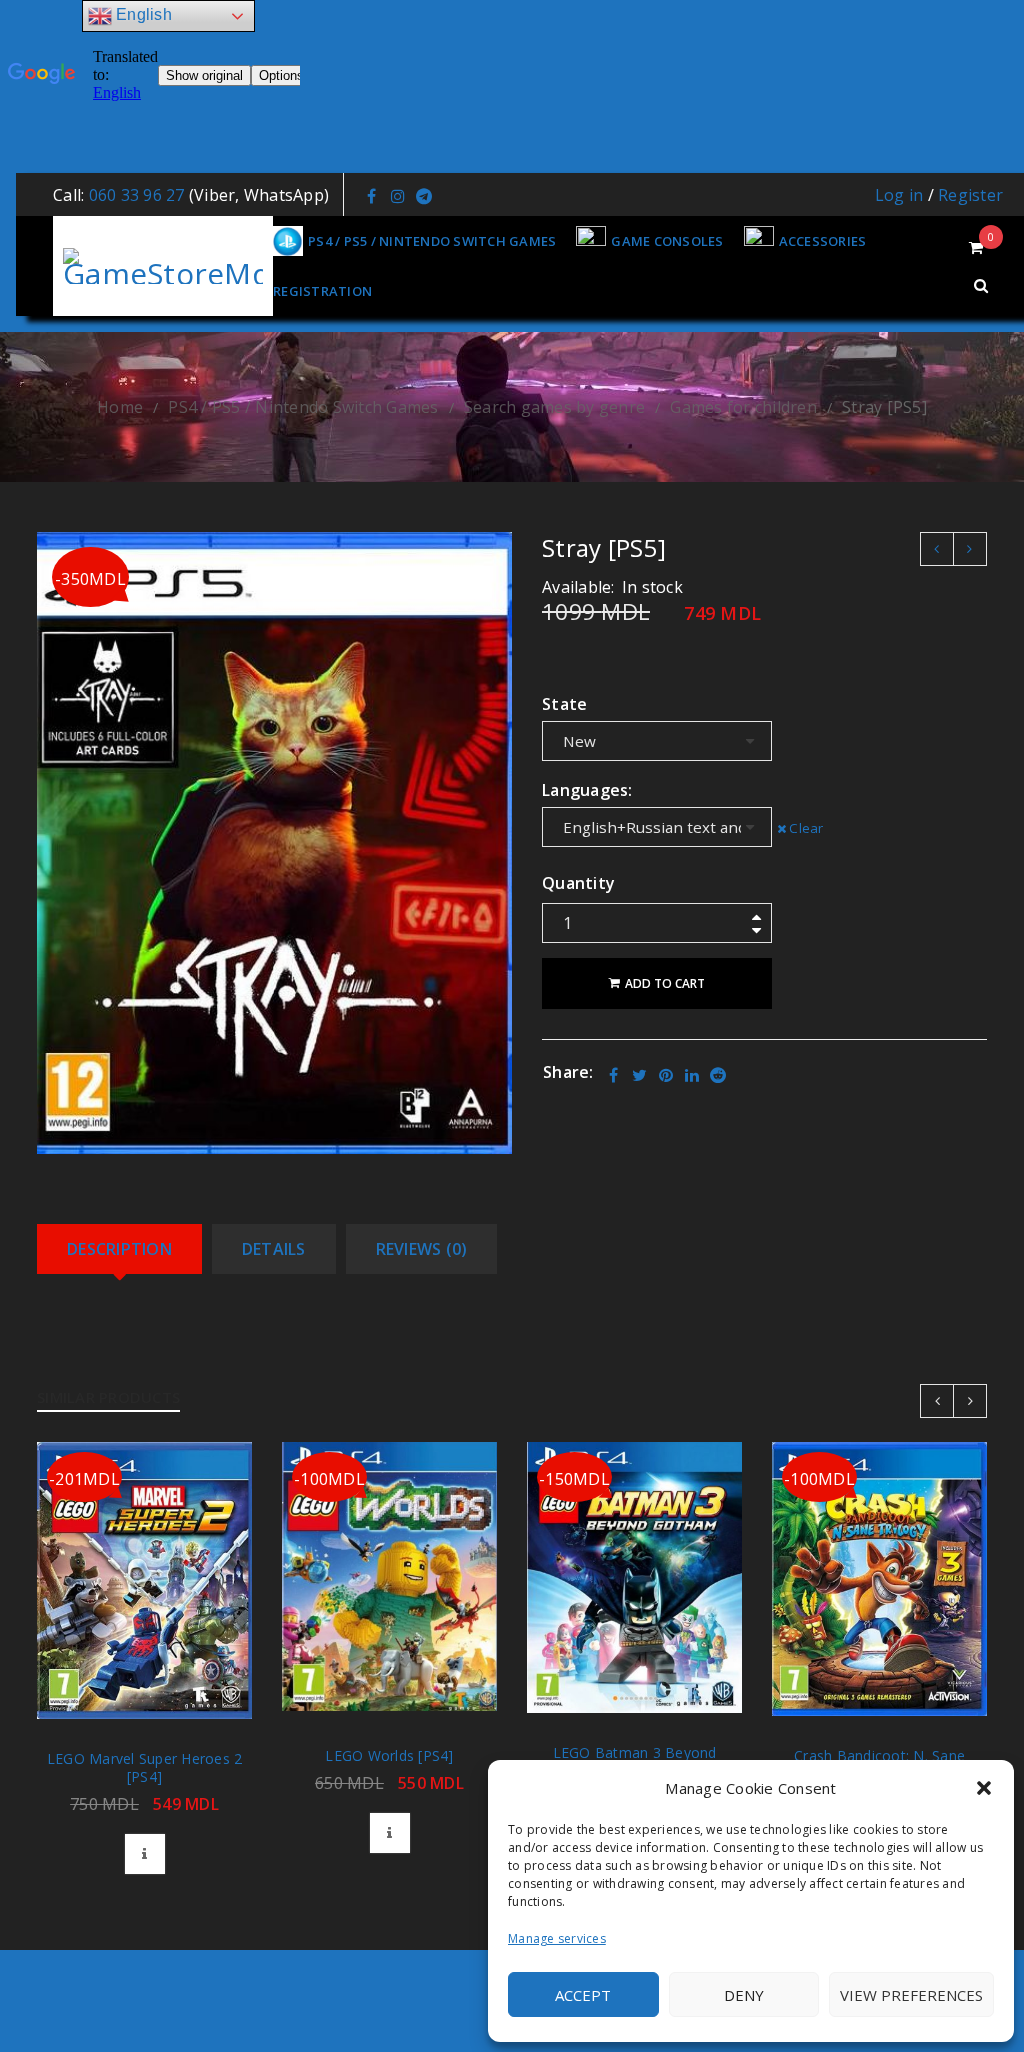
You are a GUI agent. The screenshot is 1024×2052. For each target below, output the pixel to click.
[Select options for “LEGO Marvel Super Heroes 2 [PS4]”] (145, 1854)
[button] (984, 1788)
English (142, 14)
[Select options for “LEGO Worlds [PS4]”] (390, 1833)
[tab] (119, 1249)
